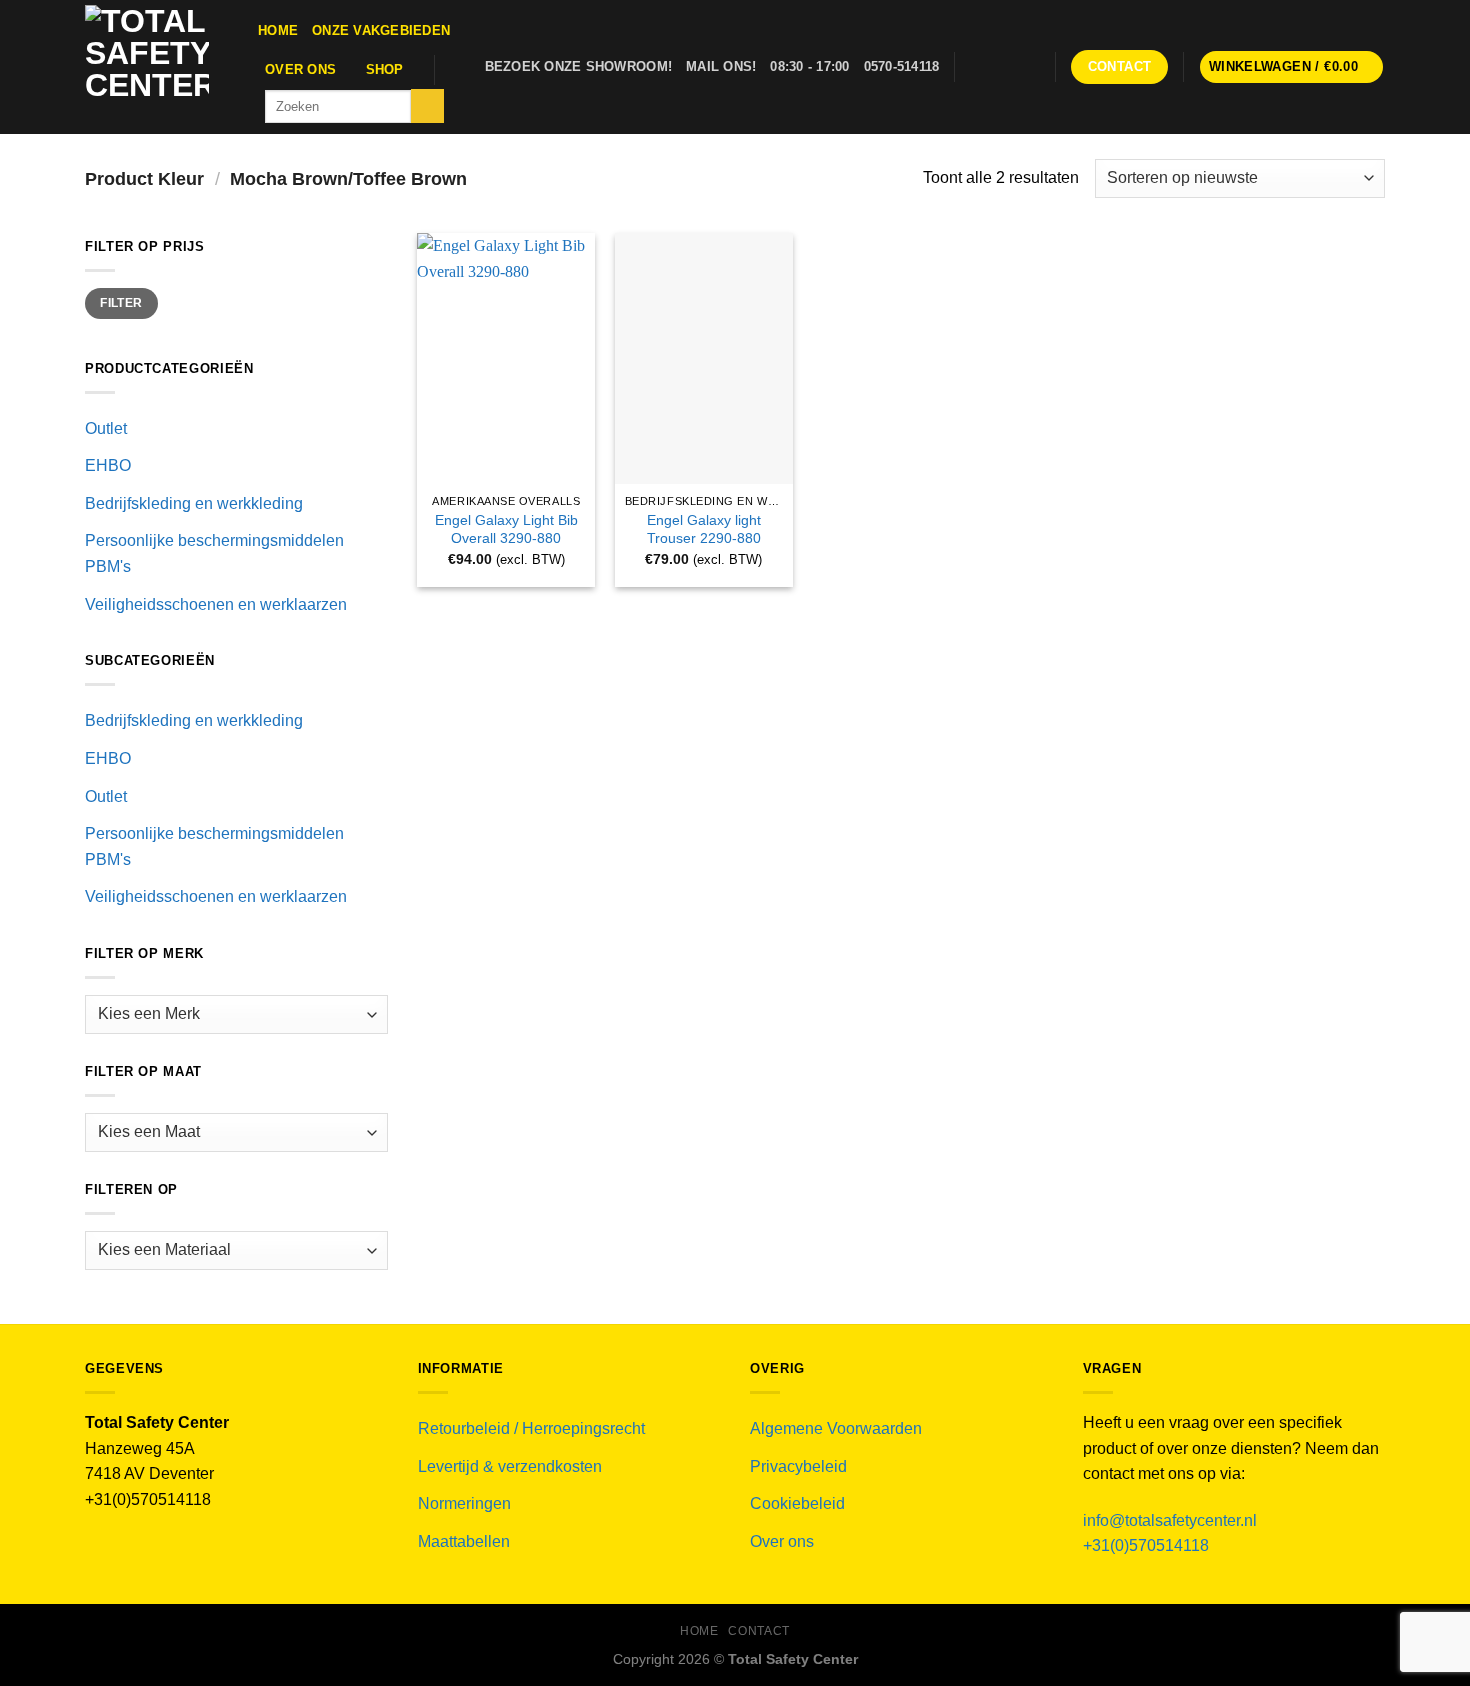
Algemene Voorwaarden (836, 1428)
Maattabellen (464, 1541)
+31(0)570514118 (1146, 1545)
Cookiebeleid (797, 1503)
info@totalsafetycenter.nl (1172, 1520)
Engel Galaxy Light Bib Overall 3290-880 (506, 529)
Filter (121, 303)
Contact (758, 1631)
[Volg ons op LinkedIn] (1028, 67)
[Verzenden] (427, 106)
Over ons (300, 69)
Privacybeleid (798, 1466)
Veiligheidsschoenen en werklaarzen (216, 604)
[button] (1292, 67)
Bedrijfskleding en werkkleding (194, 503)
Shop (385, 69)
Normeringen (464, 1503)
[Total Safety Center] (156, 67)
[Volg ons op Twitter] (1001, 67)
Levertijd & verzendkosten (510, 1466)
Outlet (106, 428)
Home (278, 30)
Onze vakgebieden (381, 30)
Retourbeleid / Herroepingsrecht (531, 1428)
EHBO (108, 465)
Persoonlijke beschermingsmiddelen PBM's (214, 553)
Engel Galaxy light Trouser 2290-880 (704, 529)
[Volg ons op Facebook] (975, 67)
